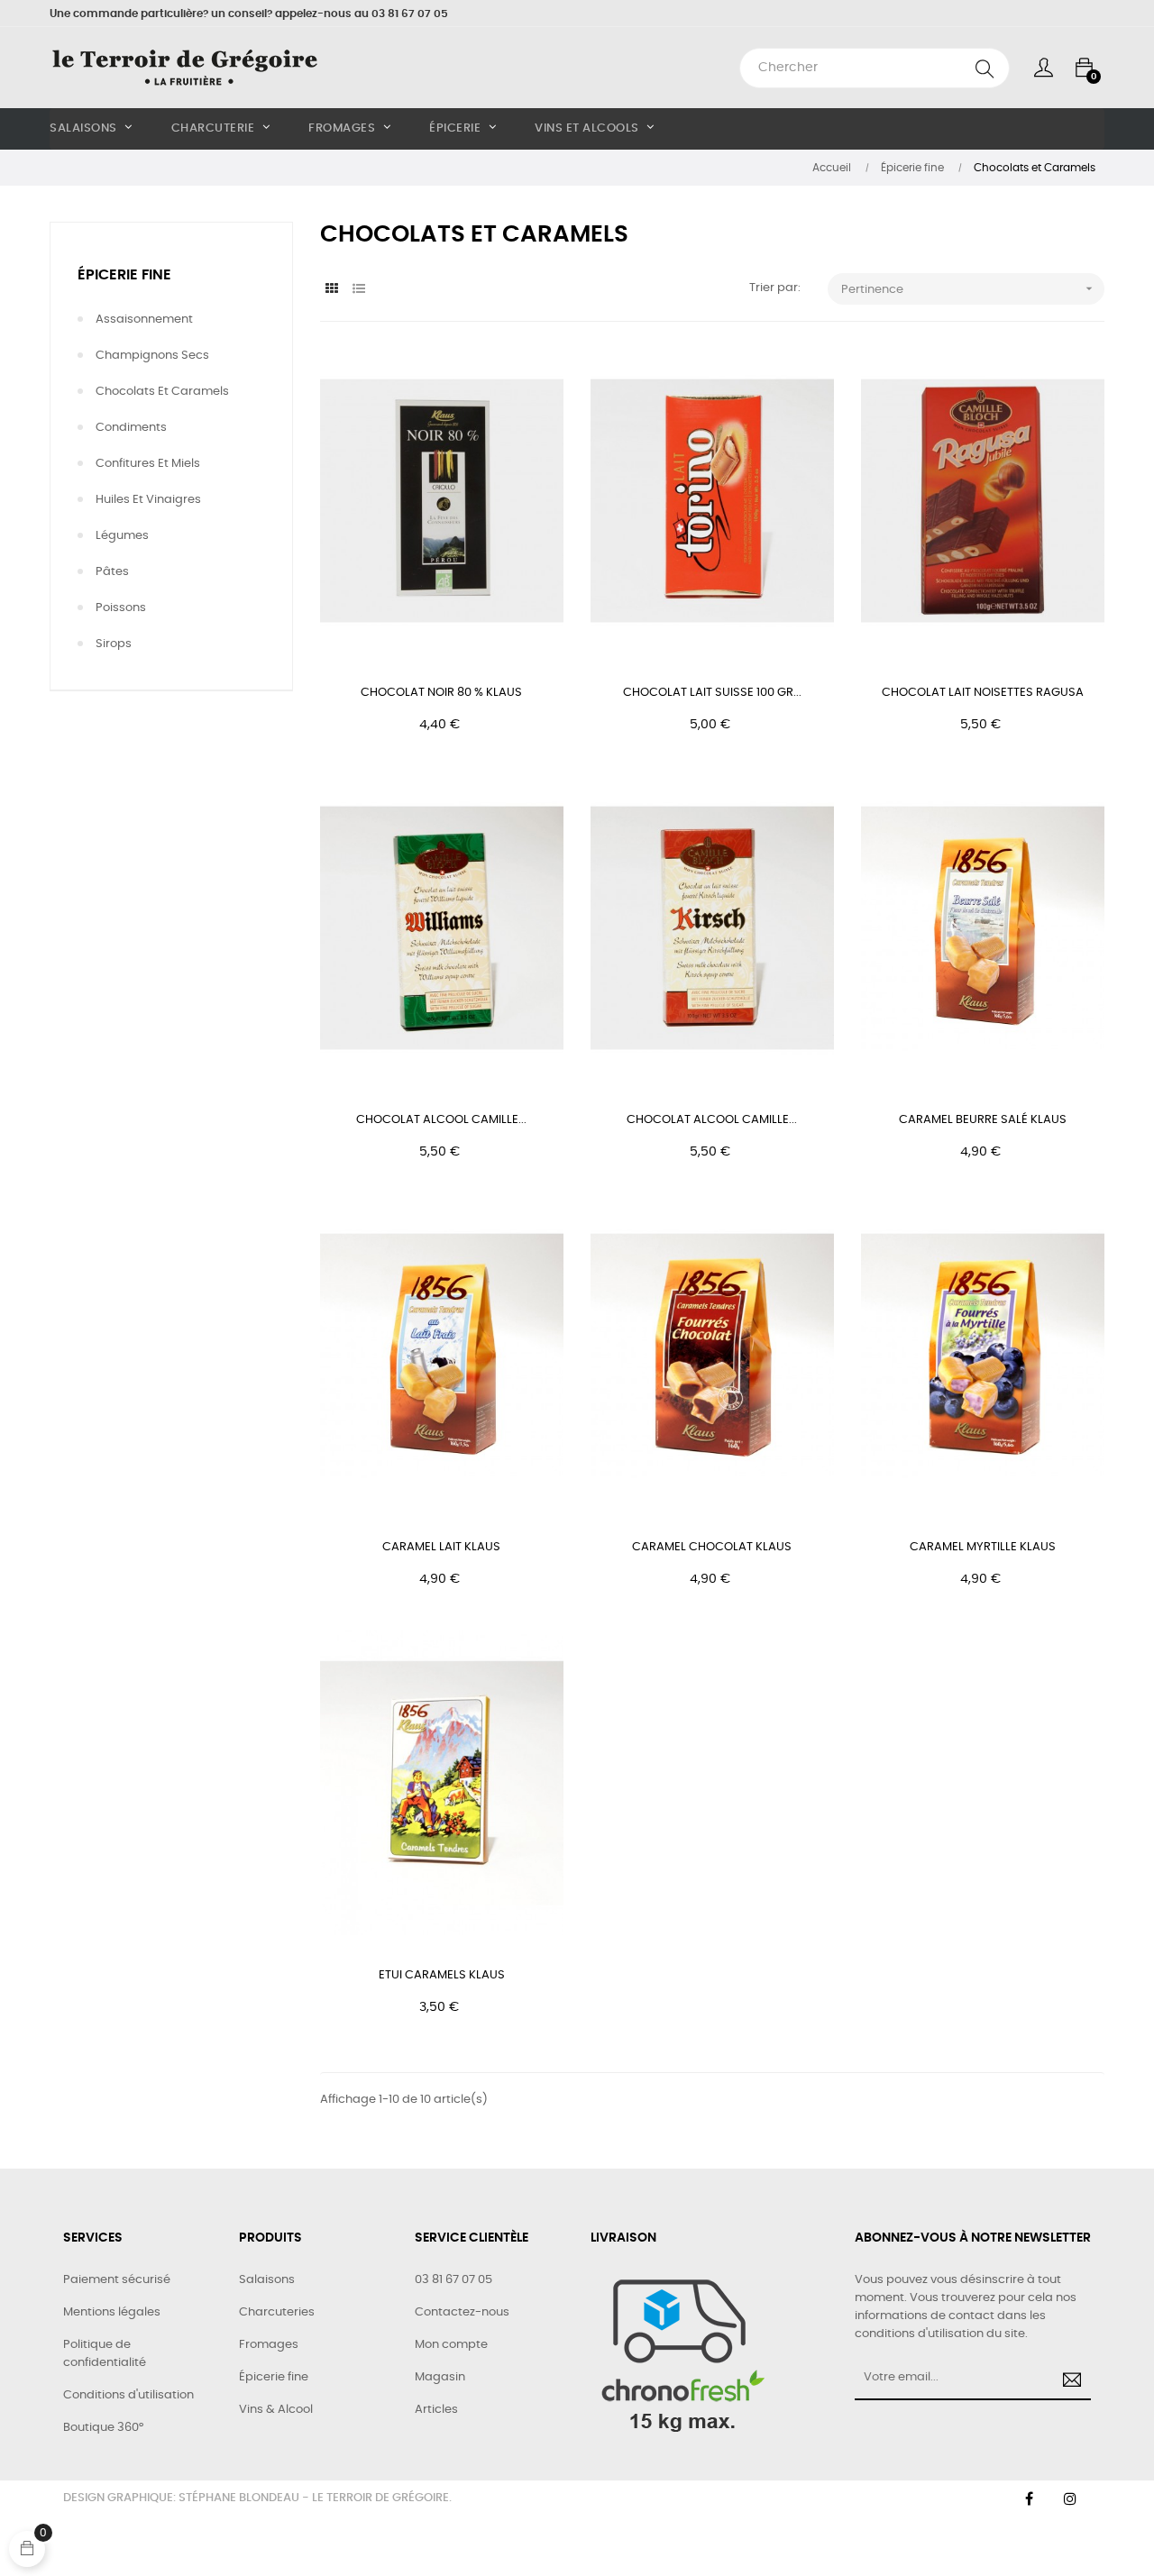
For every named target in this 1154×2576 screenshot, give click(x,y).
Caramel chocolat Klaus (712, 1547)
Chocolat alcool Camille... (441, 1120)
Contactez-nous (462, 2312)
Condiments (131, 428)
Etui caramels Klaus (442, 1975)
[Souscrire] (1069, 2382)
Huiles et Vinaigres (148, 500)
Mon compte (451, 2345)
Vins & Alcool (276, 2410)
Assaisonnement (144, 320)
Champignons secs (152, 356)
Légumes (122, 536)
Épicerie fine (124, 275)
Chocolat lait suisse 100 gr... (712, 693)
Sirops (114, 644)
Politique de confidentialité (105, 2354)
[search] (985, 68)
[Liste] (358, 290)
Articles (436, 2410)
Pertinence (969, 288)
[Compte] (1044, 68)
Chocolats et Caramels (162, 392)
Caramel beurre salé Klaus (983, 1120)
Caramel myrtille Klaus (983, 1547)
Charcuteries (277, 2312)
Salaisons (267, 2280)
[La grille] (331, 290)
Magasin (440, 2377)
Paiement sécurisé (117, 2280)
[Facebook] (1029, 2498)
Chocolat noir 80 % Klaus (441, 693)
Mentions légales (112, 2312)
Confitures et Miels (148, 464)
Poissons (121, 608)
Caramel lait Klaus (441, 1547)
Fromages (269, 2345)
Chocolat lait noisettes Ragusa (983, 693)
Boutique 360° (103, 2428)
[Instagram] (1070, 2498)
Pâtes (112, 572)
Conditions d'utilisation (128, 2395)
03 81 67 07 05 (453, 2280)
